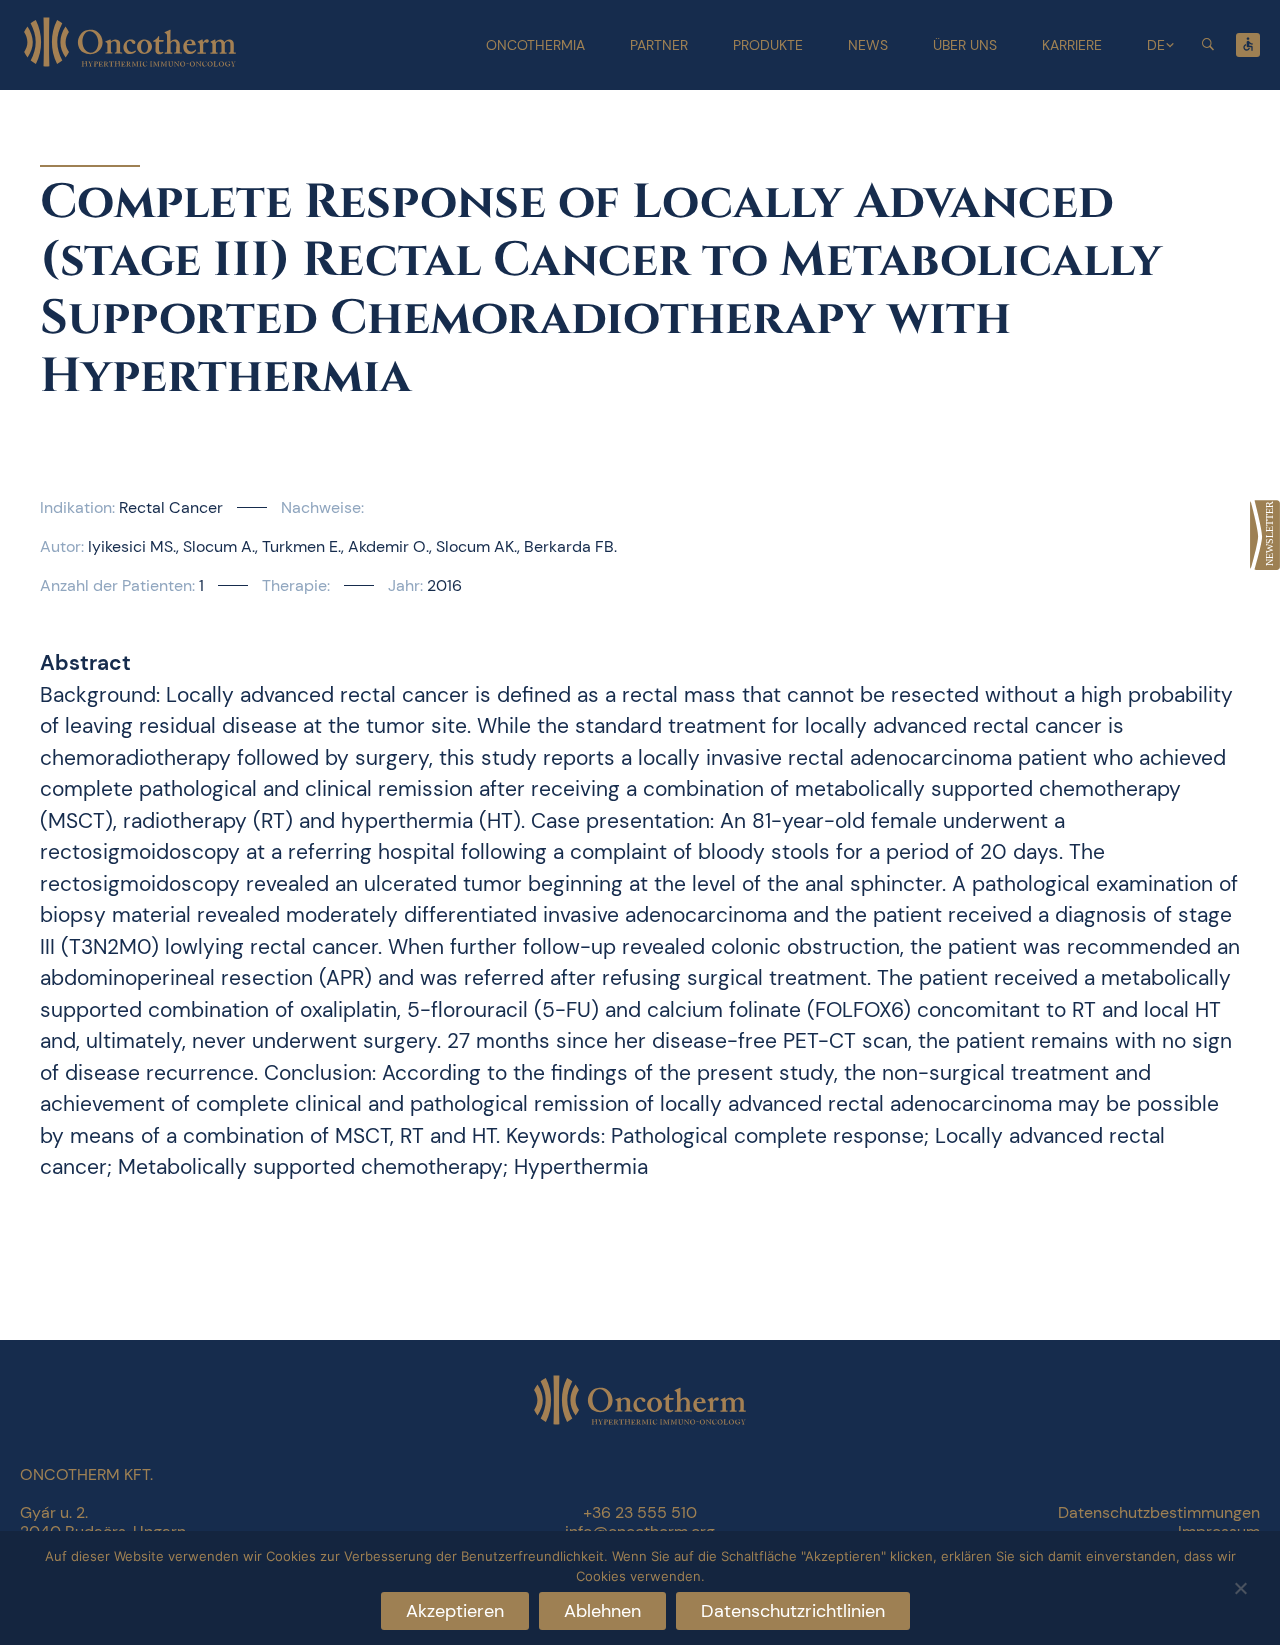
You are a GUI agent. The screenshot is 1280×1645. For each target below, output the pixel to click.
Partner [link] (659, 45)
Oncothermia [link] (535, 45)
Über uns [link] (965, 45)
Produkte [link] (768, 45)
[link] (1265, 535)
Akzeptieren (455, 1611)
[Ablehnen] (1240, 1585)
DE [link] (1156, 45)
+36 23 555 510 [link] (640, 1512)
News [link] (868, 45)
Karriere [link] (1072, 45)
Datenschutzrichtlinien (793, 1611)
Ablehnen (602, 1611)
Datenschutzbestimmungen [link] (1159, 1512)
